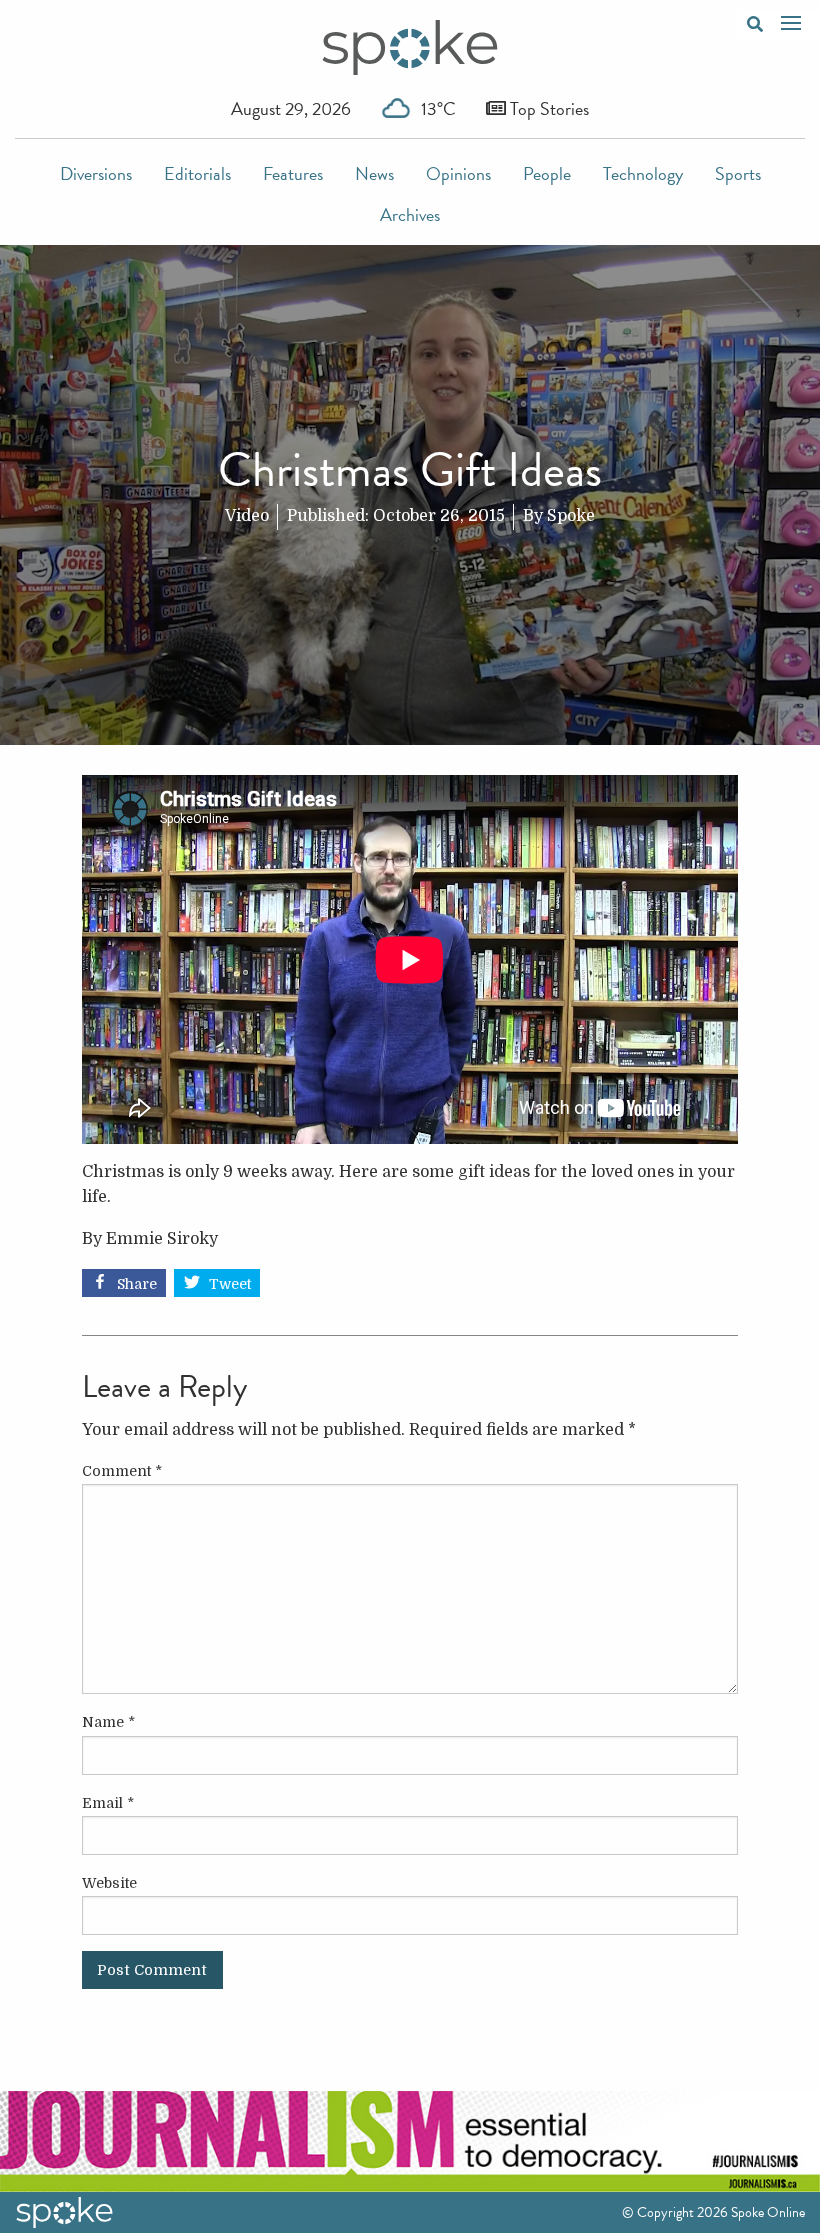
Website (109, 1883)
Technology (643, 173)
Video (247, 516)
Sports (738, 173)
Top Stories (547, 108)
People (547, 173)
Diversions (96, 173)
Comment (122, 1471)
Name (108, 1722)
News (374, 173)
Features (293, 173)
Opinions (458, 173)
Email (108, 1803)
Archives (410, 214)
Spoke (571, 516)
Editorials (197, 173)
